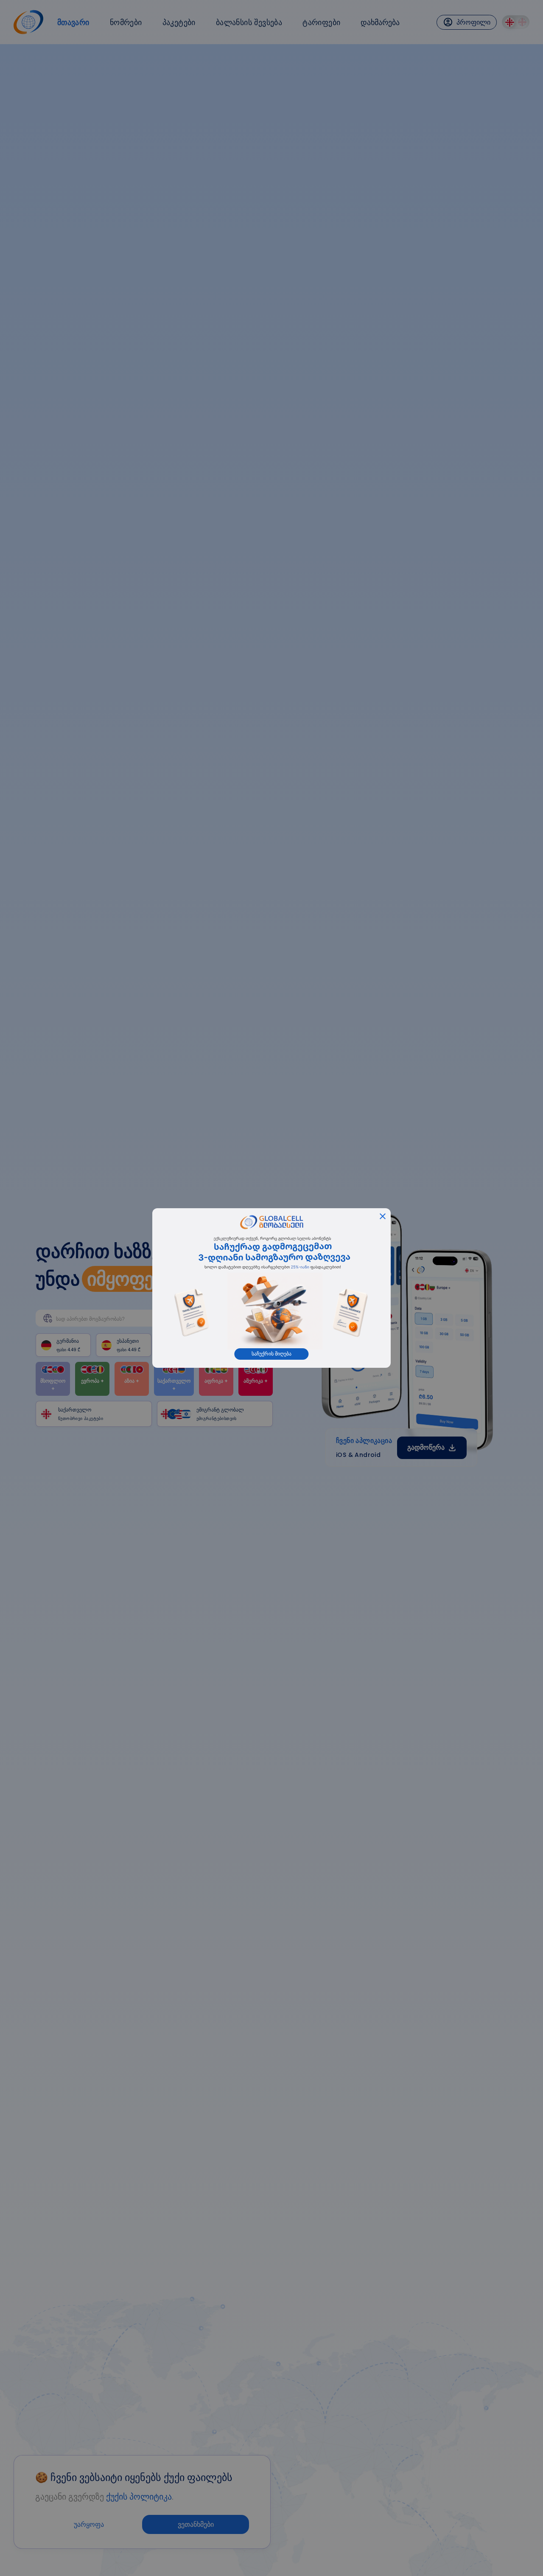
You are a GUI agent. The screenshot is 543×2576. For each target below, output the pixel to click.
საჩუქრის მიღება (271, 1354)
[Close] (383, 1216)
